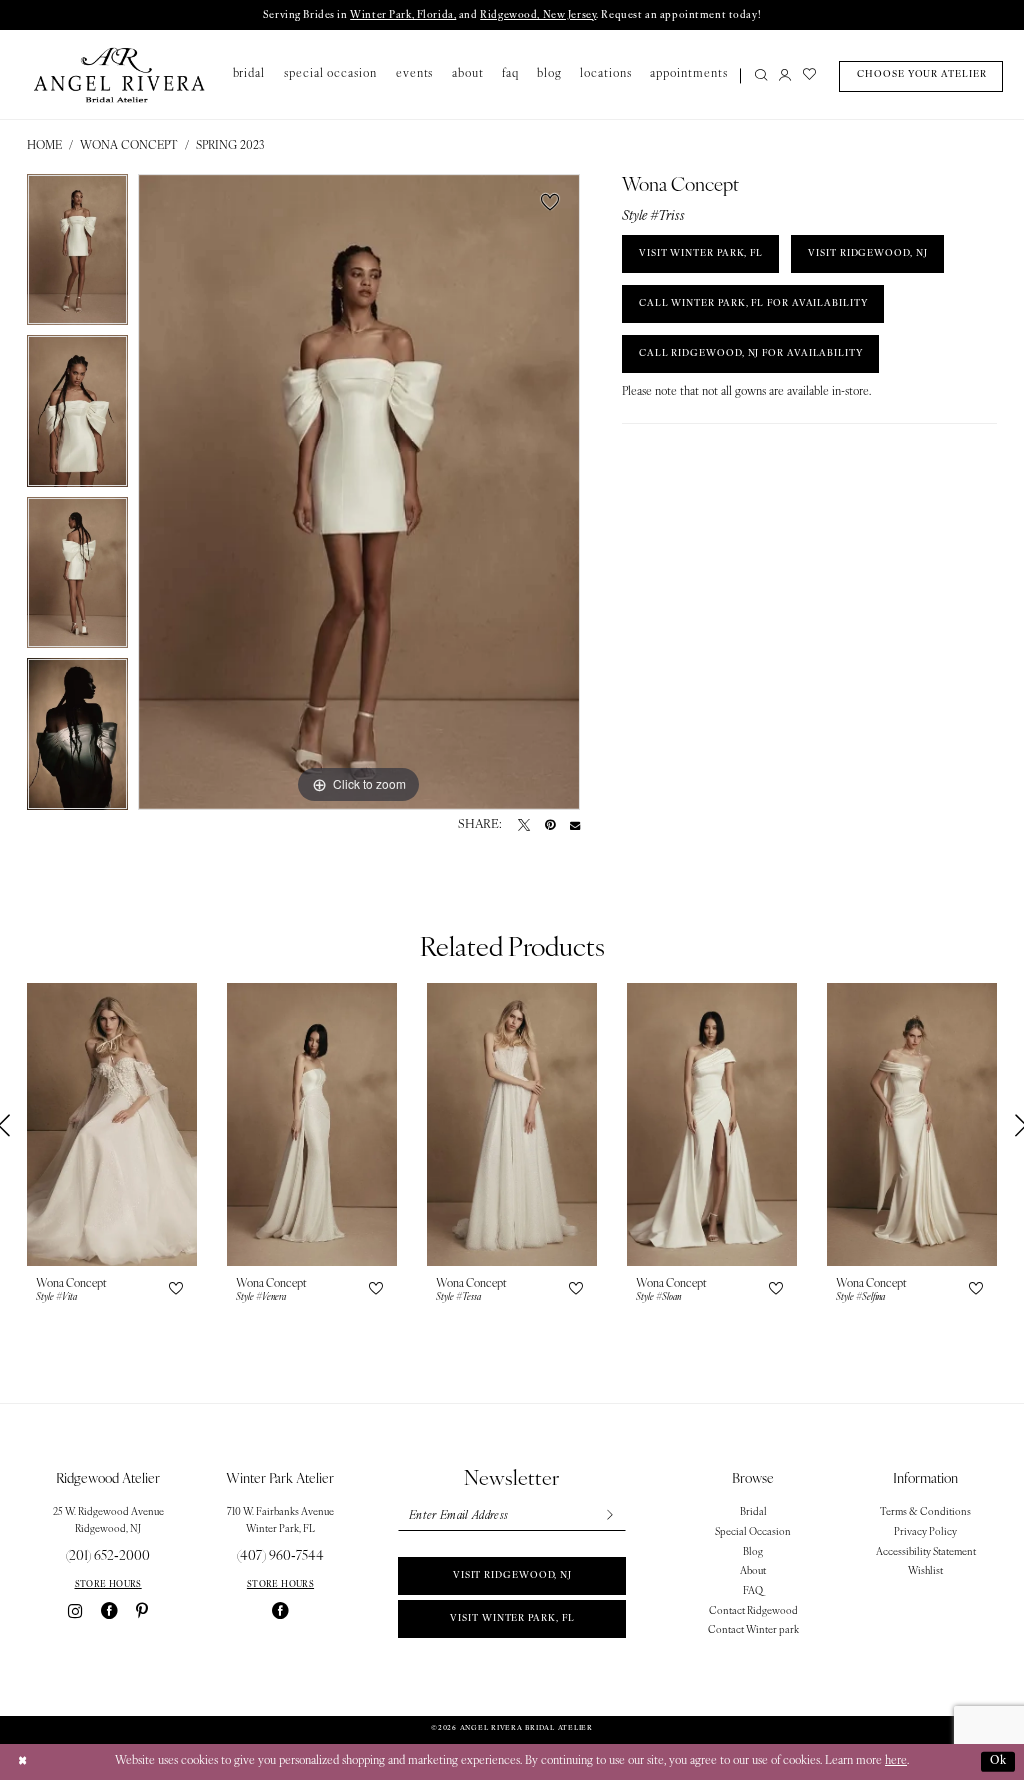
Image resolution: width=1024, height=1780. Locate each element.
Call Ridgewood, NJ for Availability (751, 353)
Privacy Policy (925, 1532)
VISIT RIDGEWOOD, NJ (867, 253)
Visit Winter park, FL (512, 1618)
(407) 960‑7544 (280, 1556)
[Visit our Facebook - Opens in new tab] (109, 1611)
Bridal (753, 1512)
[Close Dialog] (22, 1762)
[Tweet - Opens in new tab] (524, 825)
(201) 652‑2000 (108, 1556)
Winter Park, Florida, (403, 15)
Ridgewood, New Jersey (538, 15)
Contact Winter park (753, 1630)
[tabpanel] (77, 255)
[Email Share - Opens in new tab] (575, 825)
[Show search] (762, 76)
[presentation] (112, 1124)
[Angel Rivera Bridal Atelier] (119, 74)
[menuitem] (757, 76)
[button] (785, 76)
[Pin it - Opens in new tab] (550, 825)
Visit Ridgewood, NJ (512, 1575)
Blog (753, 1552)
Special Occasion (753, 1532)
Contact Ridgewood (753, 1611)
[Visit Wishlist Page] (809, 76)
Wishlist (925, 1571)
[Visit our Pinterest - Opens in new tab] (142, 1611)
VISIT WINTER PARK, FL (701, 253)
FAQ (753, 1591)
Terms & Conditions (925, 1512)
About (753, 1571)
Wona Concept (129, 146)
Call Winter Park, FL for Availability (753, 303)
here (896, 1761)
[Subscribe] (609, 1516)
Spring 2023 (230, 146)
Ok (998, 1761)
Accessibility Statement (926, 1552)
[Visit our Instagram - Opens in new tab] (75, 1611)
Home (44, 146)
